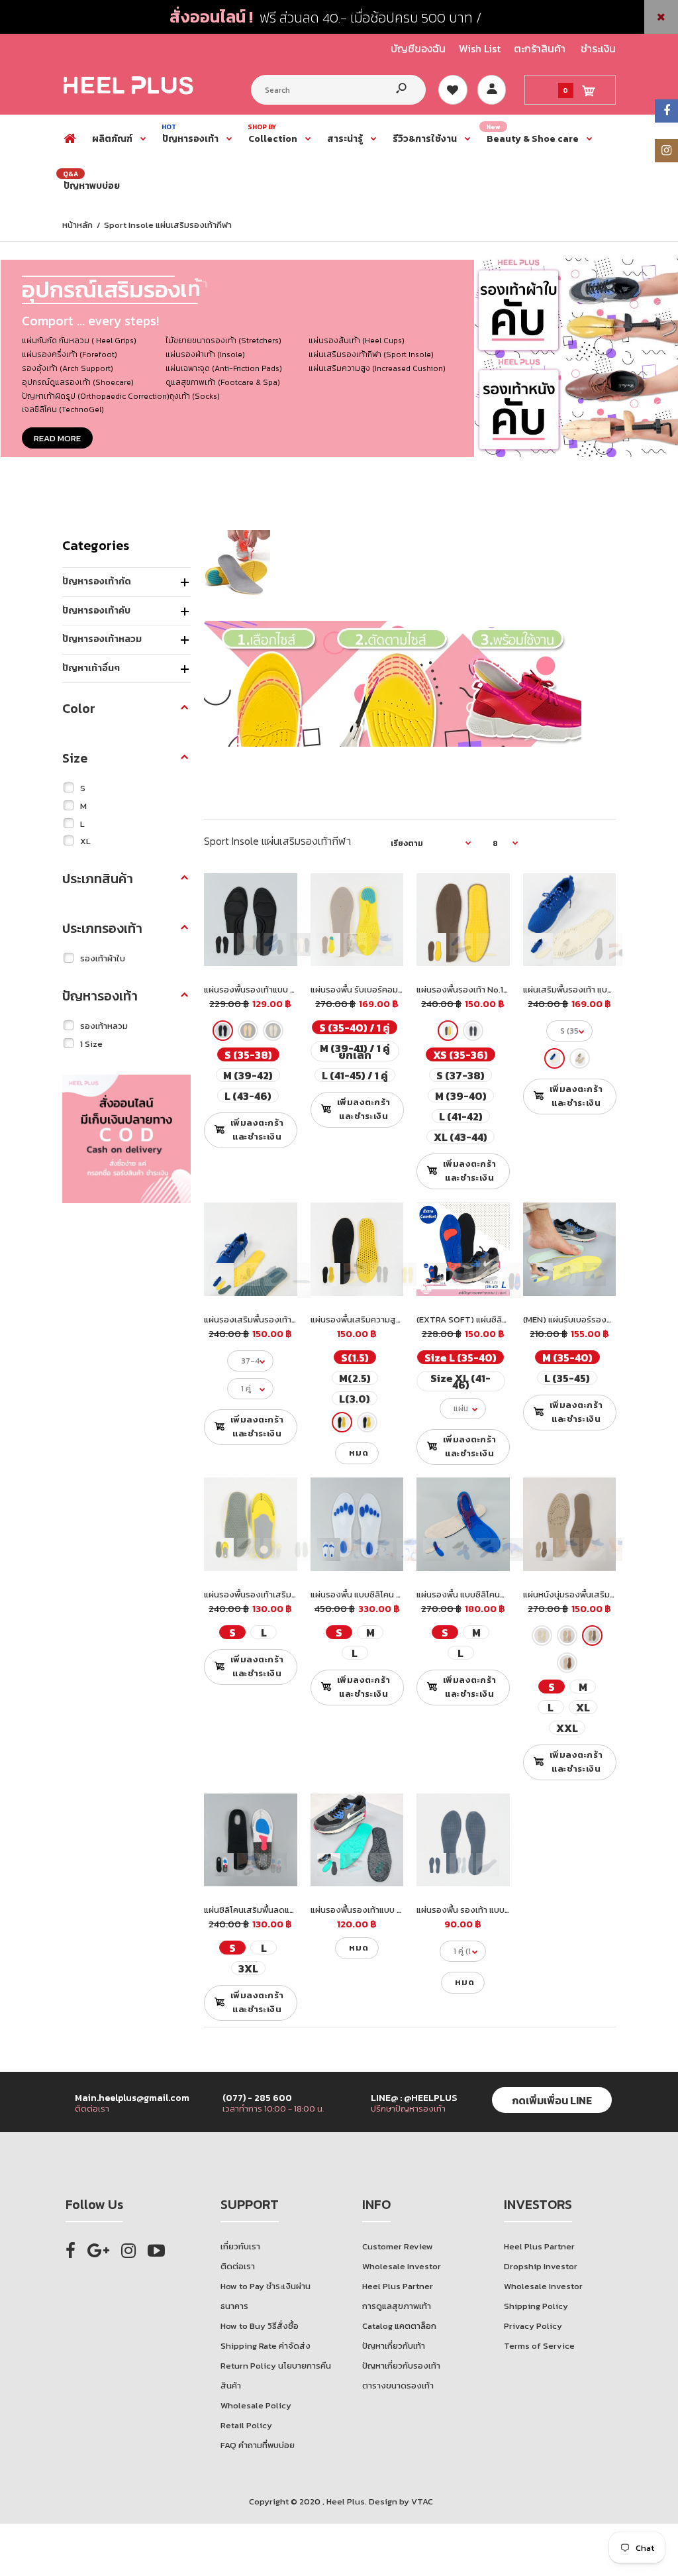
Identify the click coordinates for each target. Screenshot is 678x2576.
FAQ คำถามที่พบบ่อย (258, 2445)
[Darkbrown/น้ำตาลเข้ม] (567, 1663)
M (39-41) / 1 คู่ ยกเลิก (354, 1051)
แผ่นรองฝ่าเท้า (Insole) (205, 354)
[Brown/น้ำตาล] (567, 1636)
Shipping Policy (536, 2306)
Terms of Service (539, 2346)
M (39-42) (248, 1075)
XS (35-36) (460, 1054)
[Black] (342, 1422)
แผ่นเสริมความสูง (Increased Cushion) (377, 368)
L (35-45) (567, 1378)
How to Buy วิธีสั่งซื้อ (260, 2326)
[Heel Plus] (128, 94)
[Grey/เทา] (592, 1636)
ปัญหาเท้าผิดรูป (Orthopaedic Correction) (96, 396)
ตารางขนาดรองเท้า (398, 2386)
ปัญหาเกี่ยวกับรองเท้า (401, 2366)
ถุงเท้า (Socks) (195, 396)
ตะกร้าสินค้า (540, 48)
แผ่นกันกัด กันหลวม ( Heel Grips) (79, 341)
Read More (57, 438)
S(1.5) (354, 1357)
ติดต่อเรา (238, 2266)
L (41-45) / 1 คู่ (354, 1075)
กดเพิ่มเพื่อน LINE (552, 2100)
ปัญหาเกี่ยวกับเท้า (394, 2346)
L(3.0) (355, 1398)
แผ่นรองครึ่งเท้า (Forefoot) (70, 354)
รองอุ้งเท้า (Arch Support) (68, 368)
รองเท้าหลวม (104, 1026)
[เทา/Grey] (273, 1031)
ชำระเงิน (598, 48)
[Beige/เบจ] (542, 1636)
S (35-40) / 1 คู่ (355, 1027)
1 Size (91, 1044)
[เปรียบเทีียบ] (278, 892)
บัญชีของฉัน (418, 48)
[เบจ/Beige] (248, 1031)
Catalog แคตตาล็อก (399, 2326)
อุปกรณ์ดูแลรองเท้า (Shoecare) (78, 382)
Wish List (480, 48)
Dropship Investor (541, 2266)
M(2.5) (354, 1378)
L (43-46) (248, 1096)
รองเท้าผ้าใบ (103, 958)
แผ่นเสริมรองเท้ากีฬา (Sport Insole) (371, 354)
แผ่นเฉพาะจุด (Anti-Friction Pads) (224, 368)
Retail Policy (246, 2425)
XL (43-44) (460, 1137)
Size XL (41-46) (460, 1381)
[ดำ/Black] (223, 1031)
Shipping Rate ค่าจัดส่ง (266, 2346)
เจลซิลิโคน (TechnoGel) (63, 409)
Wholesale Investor (402, 2266)
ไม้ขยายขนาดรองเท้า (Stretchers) (223, 341)
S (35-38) (248, 1054)
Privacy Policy (533, 2326)
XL (85, 841)
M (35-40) (567, 1357)
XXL (567, 1728)
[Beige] (555, 1058)
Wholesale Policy (256, 2405)
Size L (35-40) (460, 1357)
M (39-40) (461, 1096)
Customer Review (398, 2246)
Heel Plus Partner (398, 2286)
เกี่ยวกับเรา (240, 2246)
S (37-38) (460, 1075)
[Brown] (448, 1031)
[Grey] (473, 1031)
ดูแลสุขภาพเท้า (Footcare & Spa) (223, 382)
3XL (248, 1968)
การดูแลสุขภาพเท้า (397, 2306)
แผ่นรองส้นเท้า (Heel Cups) (357, 341)
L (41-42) (461, 1116)
